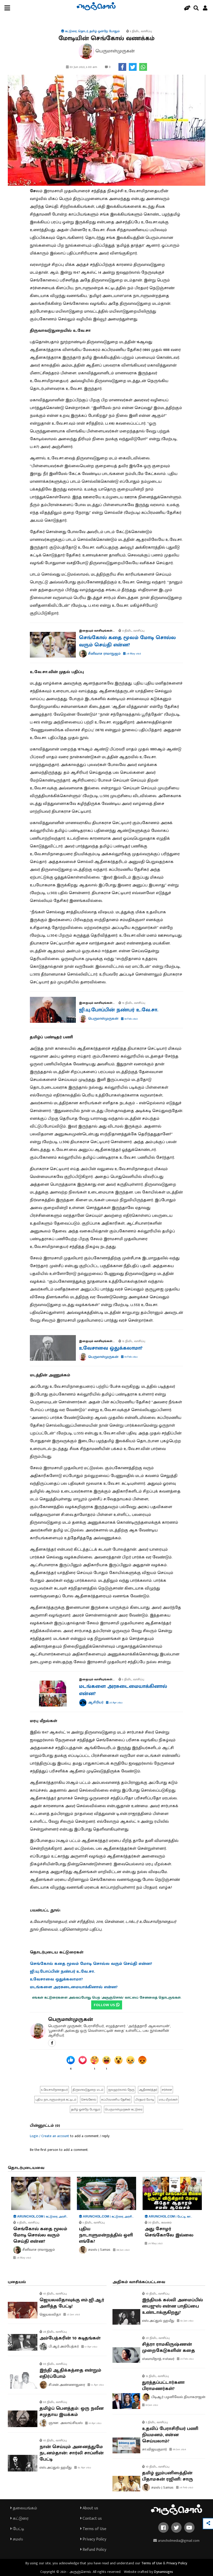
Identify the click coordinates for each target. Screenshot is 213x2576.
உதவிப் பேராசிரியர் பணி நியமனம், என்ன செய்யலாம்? (170, 2435)
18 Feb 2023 (131, 1019)
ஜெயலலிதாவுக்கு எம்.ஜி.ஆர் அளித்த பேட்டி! (72, 2303)
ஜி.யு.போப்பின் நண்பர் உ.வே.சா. (119, 1010)
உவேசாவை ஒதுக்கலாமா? (111, 1348)
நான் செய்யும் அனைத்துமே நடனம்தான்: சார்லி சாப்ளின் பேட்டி (72, 2453)
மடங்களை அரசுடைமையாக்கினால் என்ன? (123, 1690)
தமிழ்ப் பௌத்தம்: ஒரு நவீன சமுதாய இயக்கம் (72, 2412)
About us (90, 2508)
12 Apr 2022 (97, 2385)
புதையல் (17, 2282)
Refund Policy (94, 2550)
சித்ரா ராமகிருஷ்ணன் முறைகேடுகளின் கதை (169, 2347)
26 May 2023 (155, 2243)
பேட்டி (18, 2529)
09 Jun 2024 (179, 2449)
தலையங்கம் (24, 2508)
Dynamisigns (164, 2572)
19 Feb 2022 (131, 1357)
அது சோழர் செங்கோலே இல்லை (169, 2232)
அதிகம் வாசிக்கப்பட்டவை (139, 2282)
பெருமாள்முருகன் (71, 2019)
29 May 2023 (133, 654)
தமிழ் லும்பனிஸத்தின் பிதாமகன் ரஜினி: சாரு (168, 2476)
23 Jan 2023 (73, 2315)
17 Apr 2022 (91, 2347)
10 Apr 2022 (95, 2423)
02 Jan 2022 (187, 2321)
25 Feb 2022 (187, 2359)
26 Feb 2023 (186, 2488)
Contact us (92, 2519)
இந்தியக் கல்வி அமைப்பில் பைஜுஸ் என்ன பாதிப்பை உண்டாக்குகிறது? (172, 2306)
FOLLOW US (105, 2005)
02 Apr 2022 (84, 2468)
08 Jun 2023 (123, 2250)
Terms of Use (94, 2529)
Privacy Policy (94, 2539)
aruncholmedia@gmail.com (178, 2541)
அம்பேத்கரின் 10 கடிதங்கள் (70, 2338)
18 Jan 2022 (151, 2405)
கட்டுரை (20, 2519)
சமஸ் (17, 2539)
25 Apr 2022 (116, 1703)
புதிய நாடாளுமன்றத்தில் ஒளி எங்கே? (106, 2235)
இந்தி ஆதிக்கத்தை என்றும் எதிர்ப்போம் (70, 2373)
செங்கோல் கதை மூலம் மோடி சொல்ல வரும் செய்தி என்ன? (127, 641)
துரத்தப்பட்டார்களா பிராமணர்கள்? (163, 2386)
